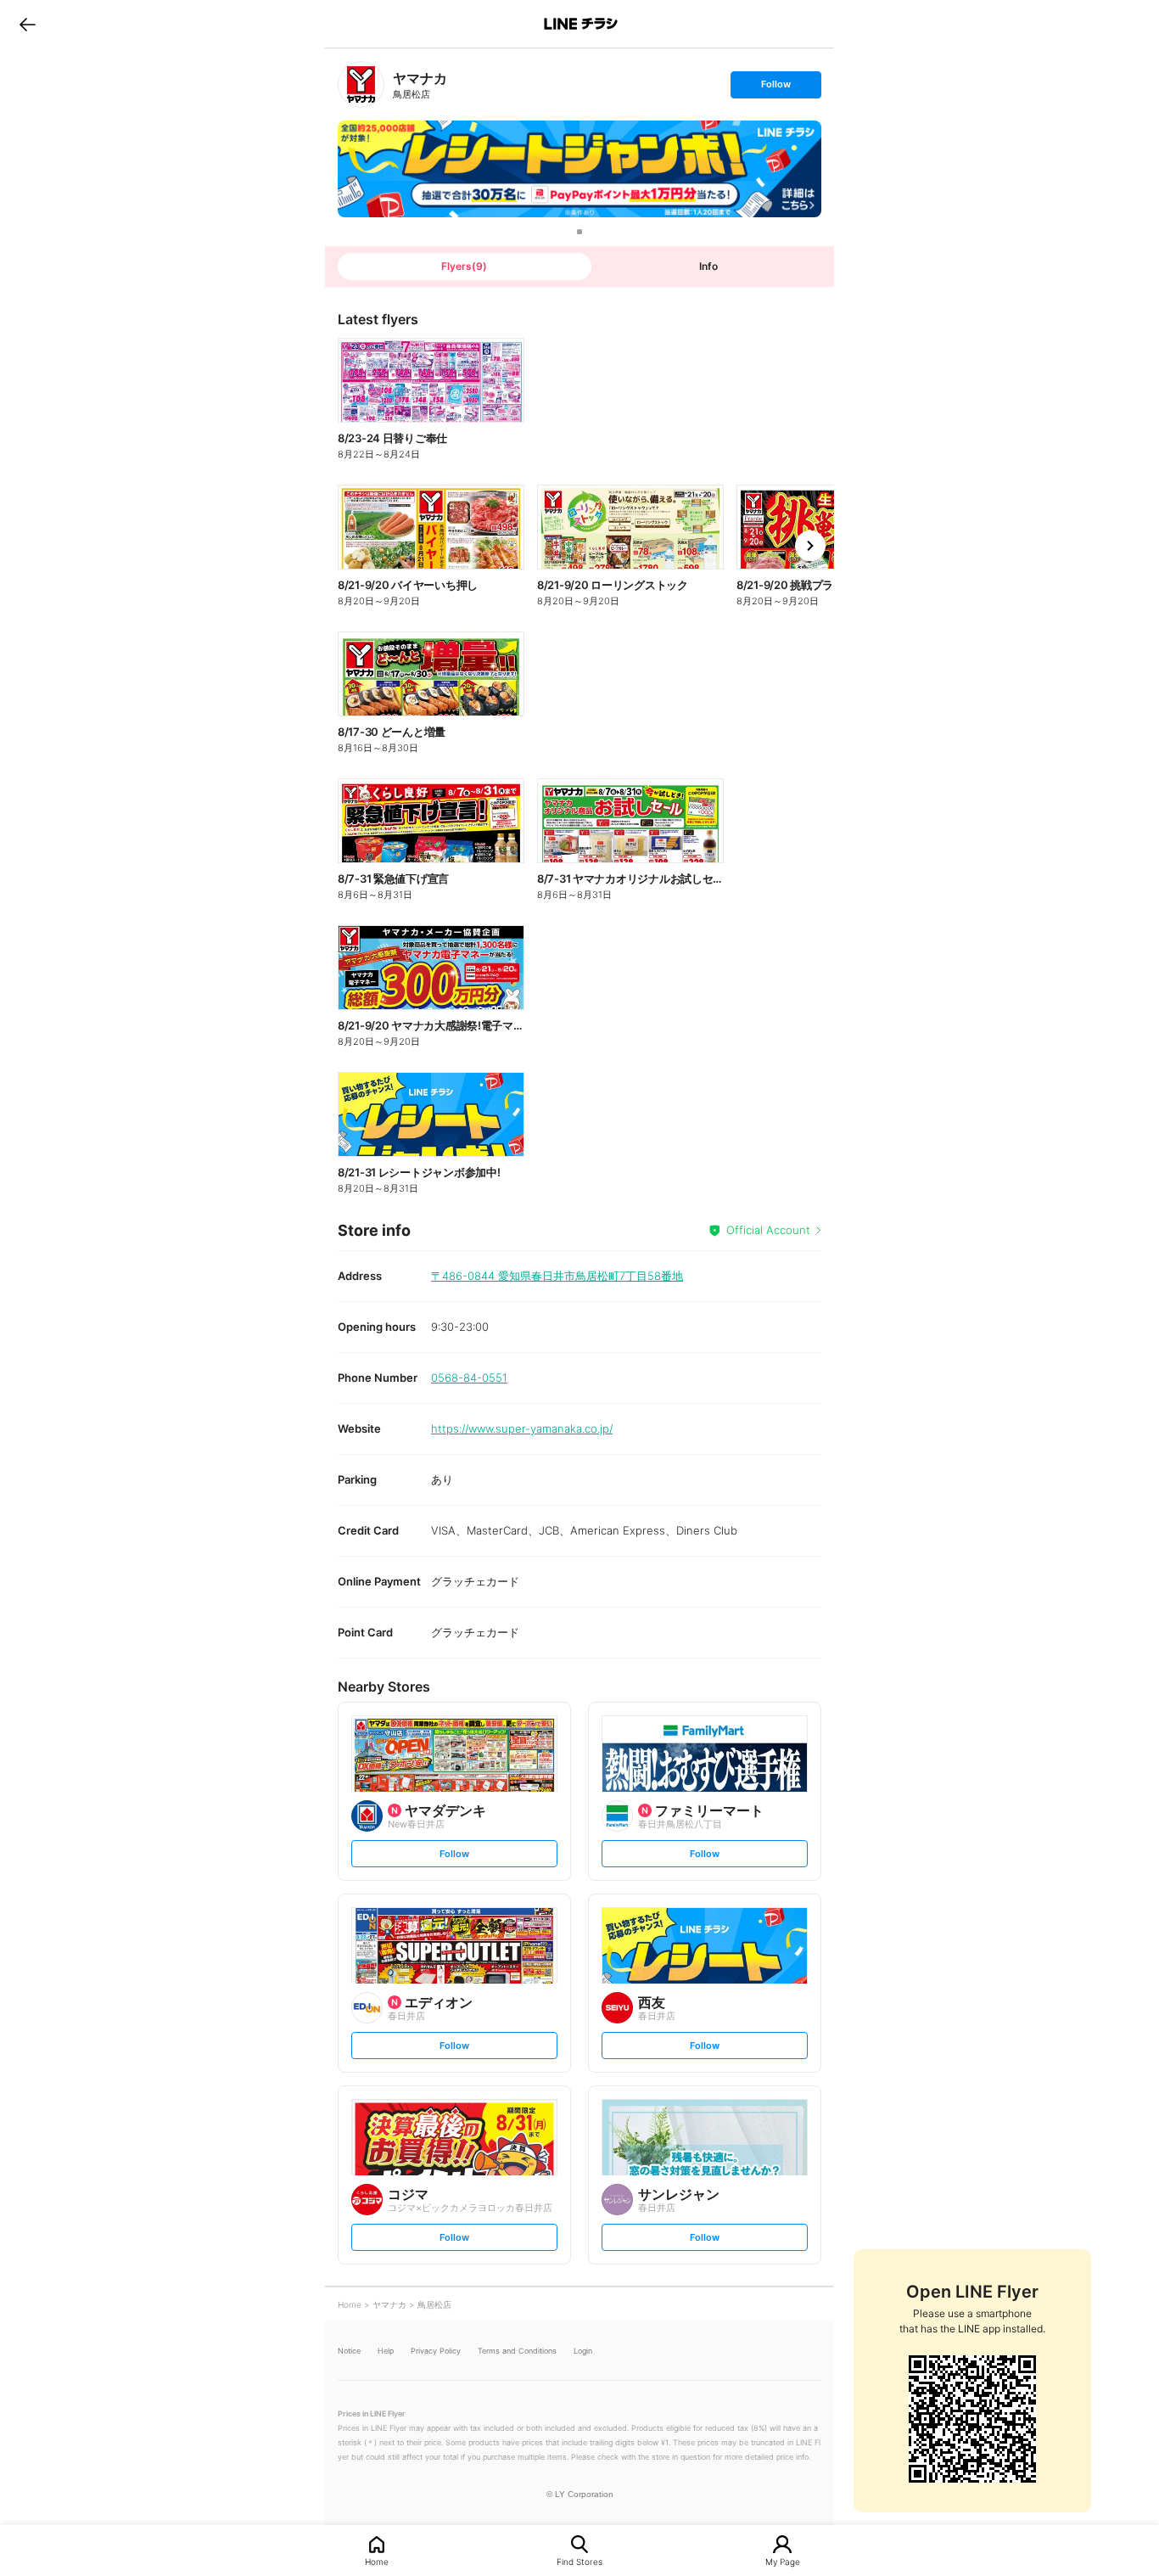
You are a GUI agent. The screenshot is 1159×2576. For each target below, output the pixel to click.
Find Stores (579, 2561)
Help (386, 2351)
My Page (783, 2561)
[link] (361, 84)
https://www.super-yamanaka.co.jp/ (522, 1428)
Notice (349, 2351)
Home (377, 2561)
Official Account (768, 1230)
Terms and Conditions (517, 2351)
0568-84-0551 (469, 1378)
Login (583, 2351)
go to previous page (28, 24)
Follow (775, 88)
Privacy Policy (436, 2351)
